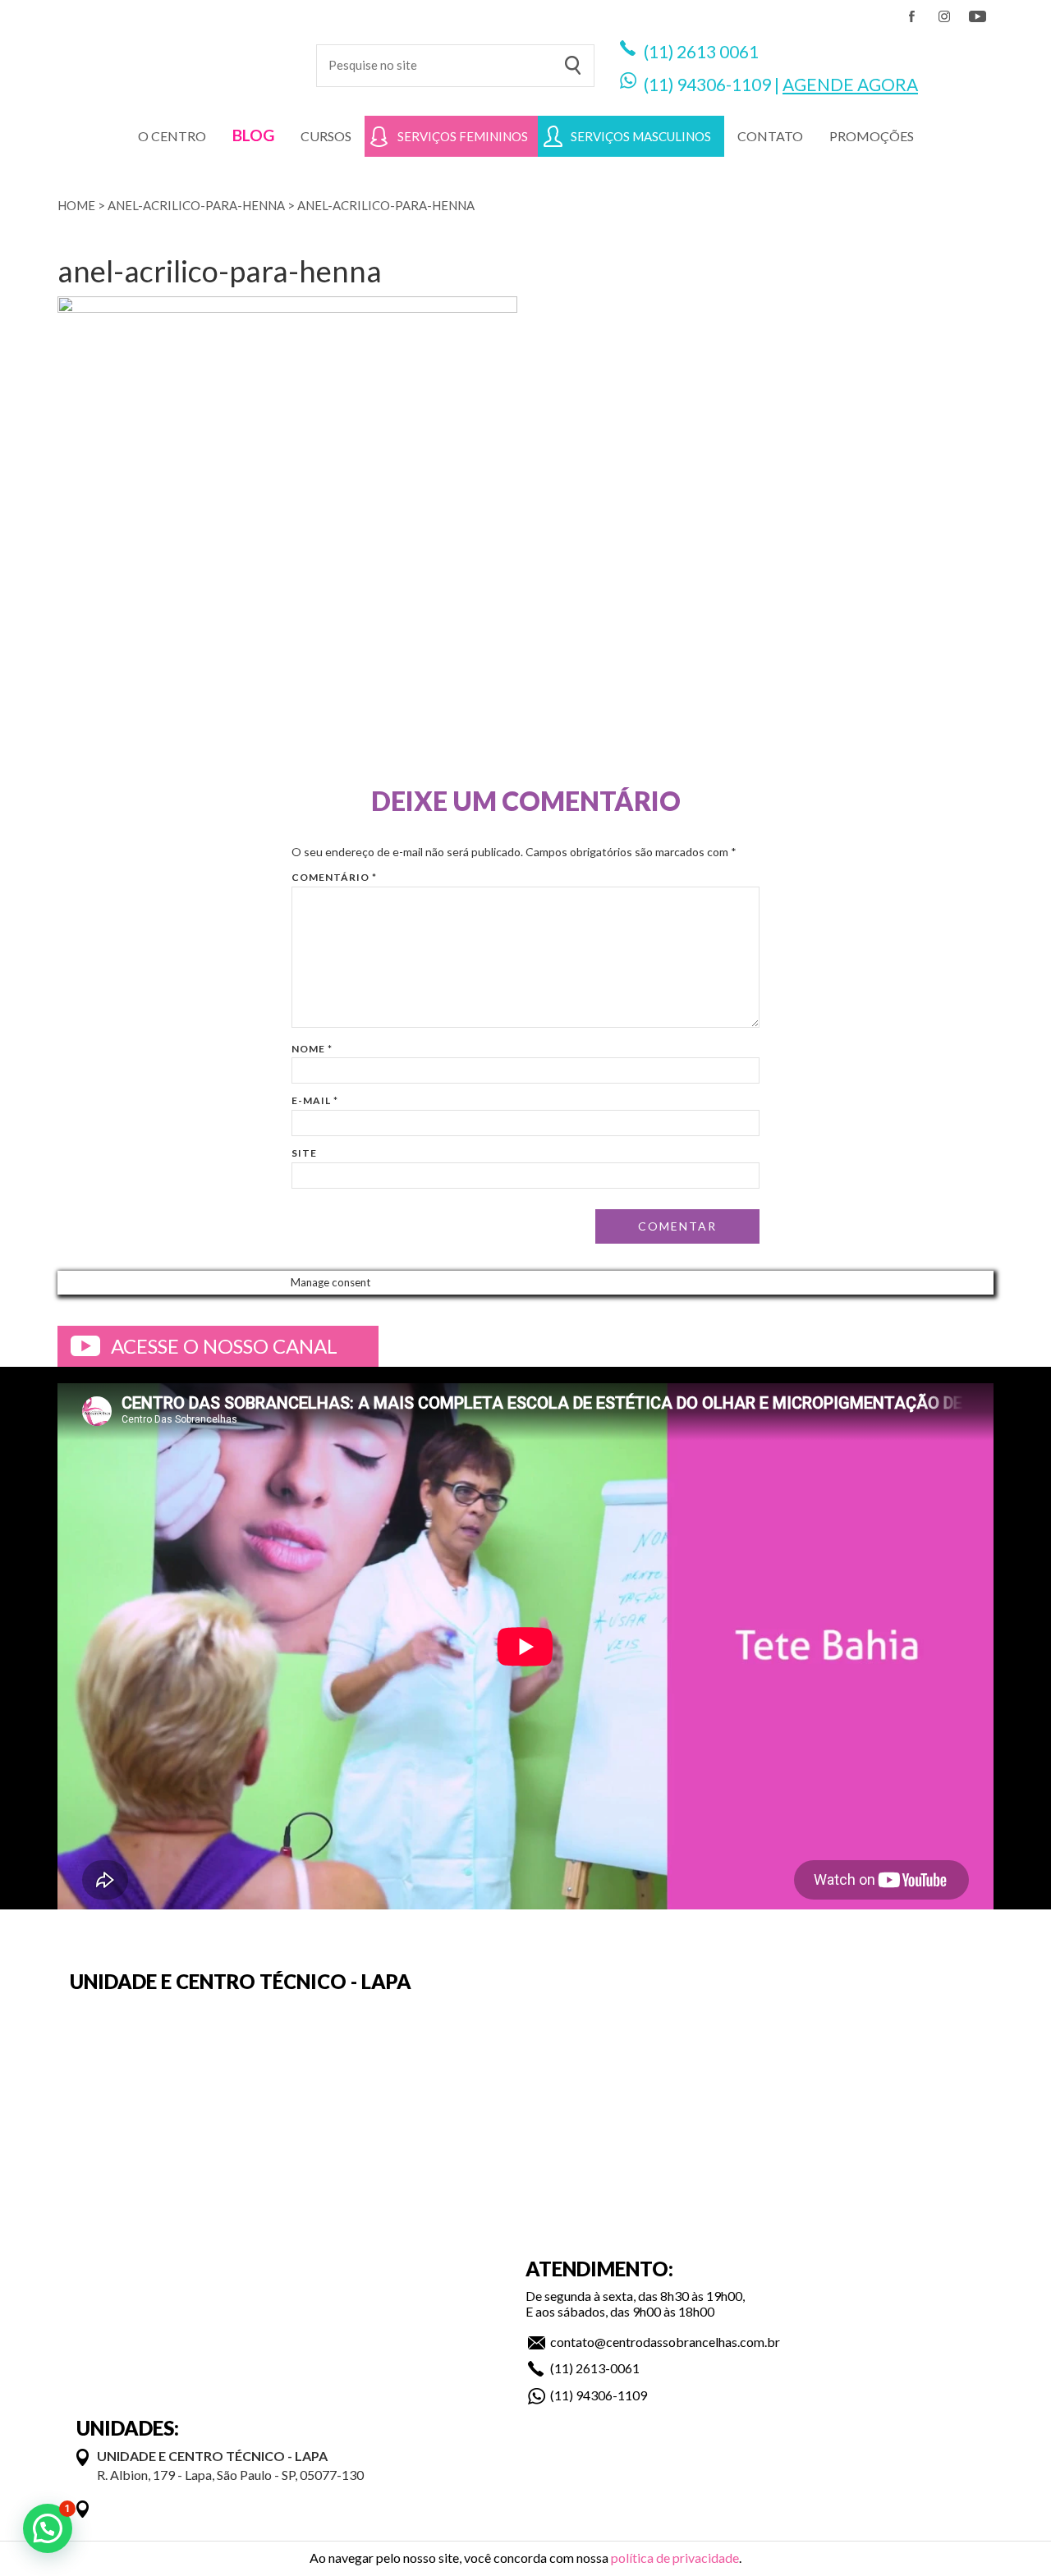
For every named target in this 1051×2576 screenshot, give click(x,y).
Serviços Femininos (463, 136)
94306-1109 (724, 84)
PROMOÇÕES (872, 136)
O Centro (172, 136)
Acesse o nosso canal (224, 1346)
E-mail (315, 1100)
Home (76, 205)
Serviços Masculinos (641, 136)
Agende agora (850, 84)
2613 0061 (718, 51)
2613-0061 (608, 2368)
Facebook (911, 16)
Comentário (334, 877)
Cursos (326, 136)
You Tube (977, 16)
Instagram (944, 16)
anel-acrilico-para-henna (196, 205)
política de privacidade (675, 2558)
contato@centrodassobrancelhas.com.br (665, 2342)
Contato (770, 136)
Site (304, 1153)
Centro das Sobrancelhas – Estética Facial (174, 57)
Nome (312, 1049)
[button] (48, 2528)
